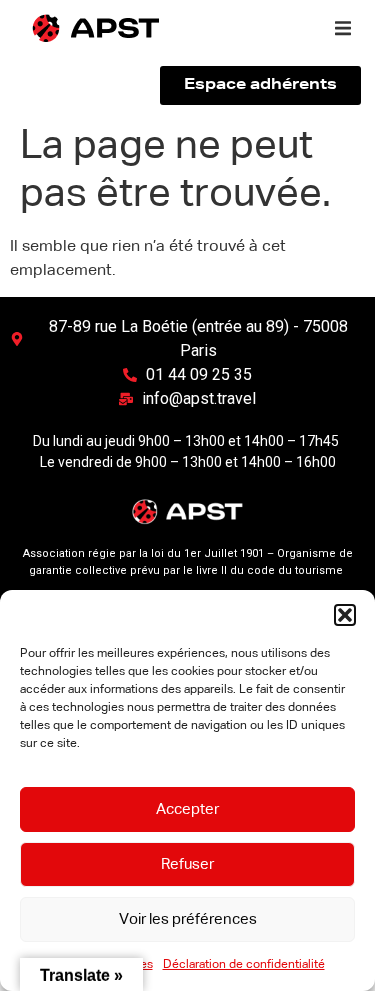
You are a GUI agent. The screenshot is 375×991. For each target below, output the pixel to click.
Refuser (187, 864)
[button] (345, 615)
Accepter (187, 809)
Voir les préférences (188, 919)
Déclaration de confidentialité (244, 965)
